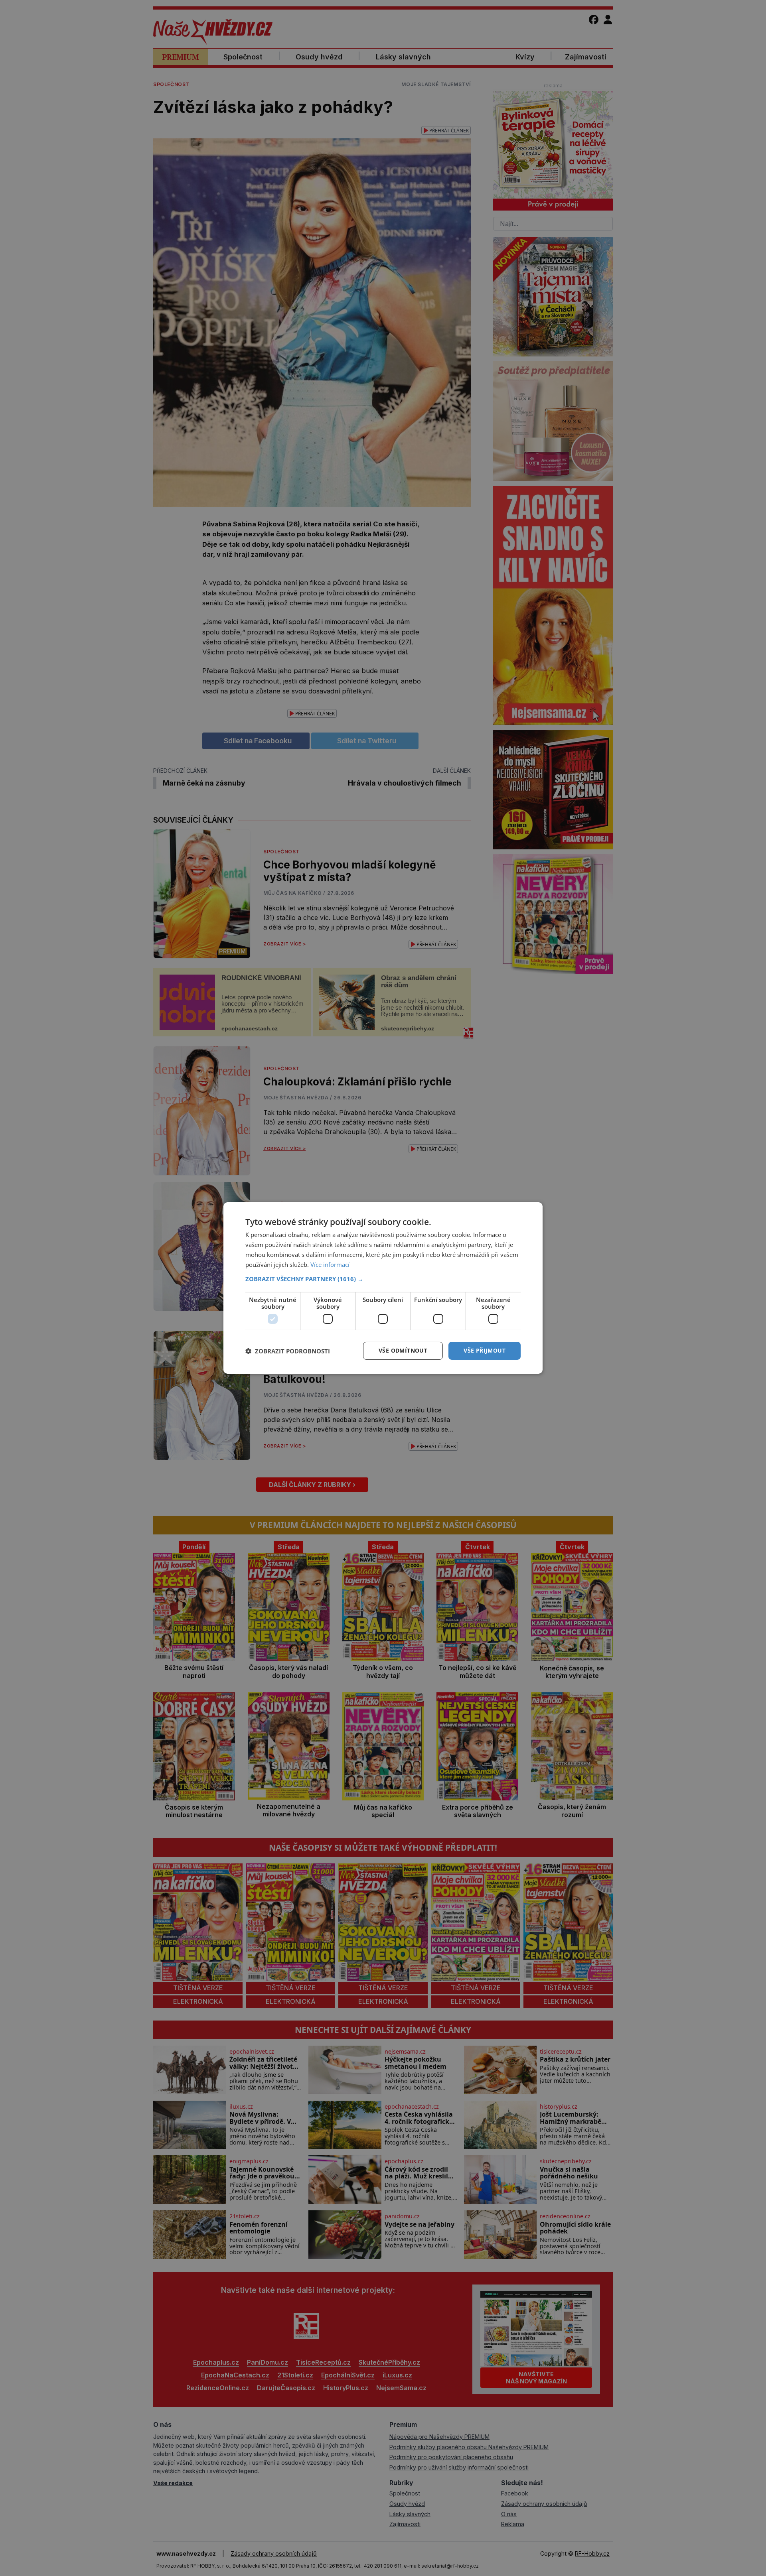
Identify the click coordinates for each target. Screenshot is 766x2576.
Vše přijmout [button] (485, 1350)
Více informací (330, 1264)
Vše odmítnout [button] (403, 1350)
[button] (383, 1279)
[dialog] (383, 1288)
